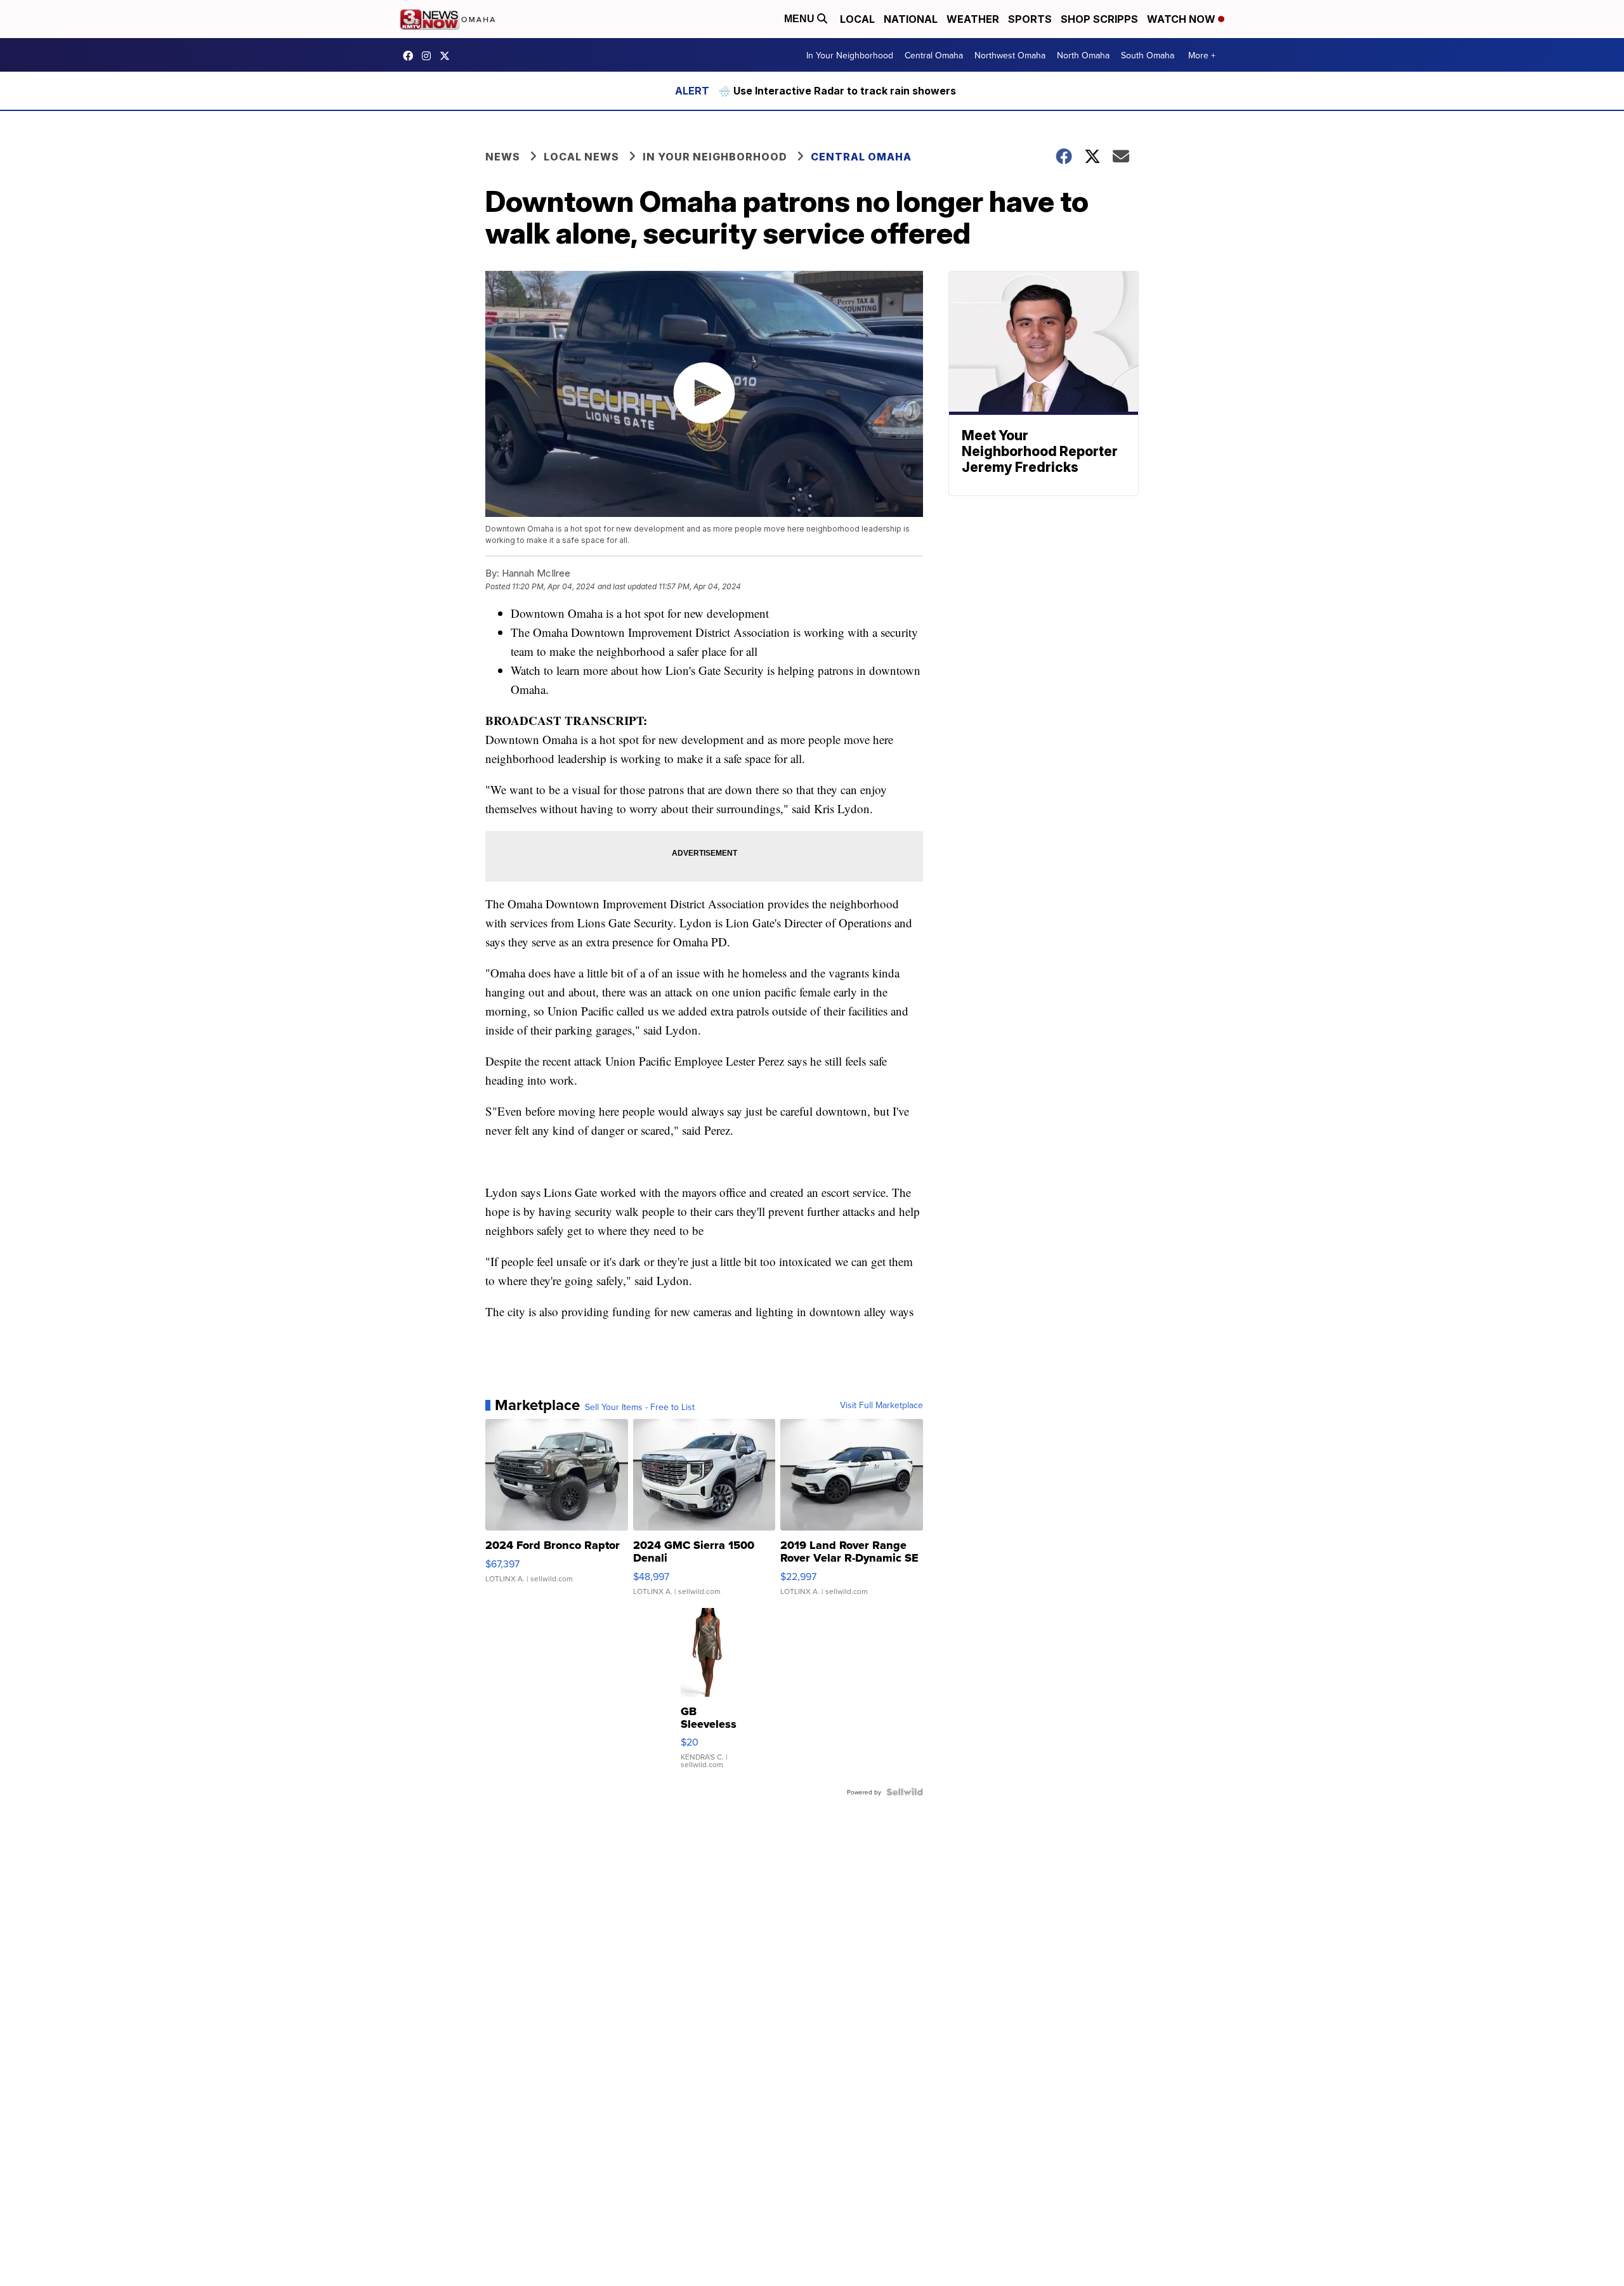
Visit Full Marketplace (881, 1405)
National (911, 19)
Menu (801, 19)
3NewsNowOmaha (448, 56)
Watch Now (1182, 19)
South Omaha (1148, 55)
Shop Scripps (1099, 19)
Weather (973, 19)
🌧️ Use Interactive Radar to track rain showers (837, 91)
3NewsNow (411, 56)
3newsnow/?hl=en (429, 56)
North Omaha (1083, 55)
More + (1202, 55)
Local (857, 19)
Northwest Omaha (1010, 55)
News (503, 157)
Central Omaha (934, 55)
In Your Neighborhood (850, 55)
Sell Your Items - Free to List (640, 1407)
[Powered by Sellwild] (905, 1792)
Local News (581, 157)
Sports (1030, 19)
